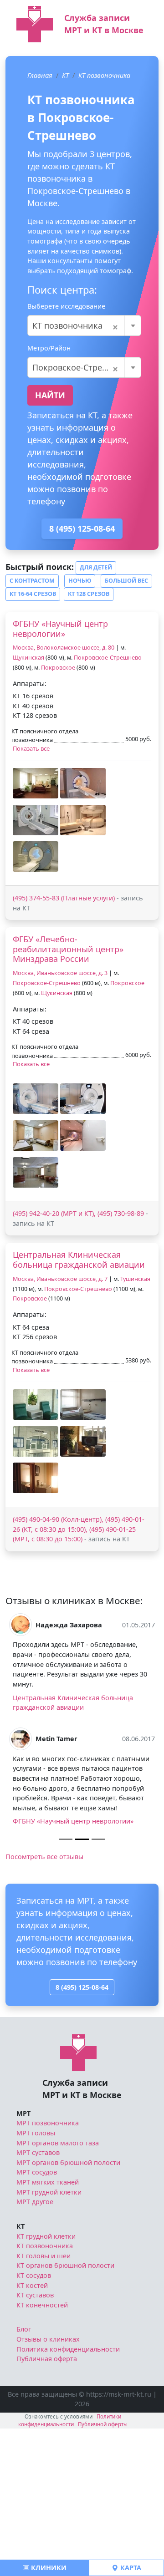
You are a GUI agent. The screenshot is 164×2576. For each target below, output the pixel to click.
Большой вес (126, 581)
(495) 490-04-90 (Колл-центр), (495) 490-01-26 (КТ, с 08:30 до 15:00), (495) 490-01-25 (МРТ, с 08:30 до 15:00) (79, 1529)
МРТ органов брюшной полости (68, 2162)
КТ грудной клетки (46, 2236)
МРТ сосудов (37, 2172)
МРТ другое (35, 2202)
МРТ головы (36, 2133)
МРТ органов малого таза (58, 2143)
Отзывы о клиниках (48, 2339)
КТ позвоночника (104, 75)
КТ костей (32, 2285)
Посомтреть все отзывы (44, 1857)
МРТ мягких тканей (48, 2182)
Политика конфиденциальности (68, 2349)
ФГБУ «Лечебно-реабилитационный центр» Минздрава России (68, 949)
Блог (24, 2329)
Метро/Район (49, 348)
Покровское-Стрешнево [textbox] (80, 367)
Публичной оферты (103, 2424)
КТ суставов (35, 2295)
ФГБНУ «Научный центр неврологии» (60, 629)
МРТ (23, 2113)
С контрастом (32, 581)
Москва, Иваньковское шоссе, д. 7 (60, 1279)
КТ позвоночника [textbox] (75, 325)
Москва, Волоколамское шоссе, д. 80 (64, 648)
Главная (40, 75)
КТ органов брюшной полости (65, 2265)
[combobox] (84, 325)
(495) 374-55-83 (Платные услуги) (64, 898)
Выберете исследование (66, 306)
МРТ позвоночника (48, 2123)
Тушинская (135, 1279)
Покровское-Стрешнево (108, 658)
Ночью (80, 581)
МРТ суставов (38, 2152)
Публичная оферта (47, 2359)
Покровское (58, 668)
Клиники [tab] (48, 2568)
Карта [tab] (130, 2568)
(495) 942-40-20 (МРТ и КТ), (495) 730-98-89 (78, 1213)
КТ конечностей (42, 2305)
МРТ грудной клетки (49, 2192)
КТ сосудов (34, 2275)
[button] (36, 783)
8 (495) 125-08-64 (82, 528)
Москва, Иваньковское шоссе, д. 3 (60, 973)
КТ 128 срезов (89, 594)
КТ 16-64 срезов (33, 594)
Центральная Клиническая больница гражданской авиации (79, 1260)
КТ (65, 75)
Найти (50, 395)
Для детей (96, 567)
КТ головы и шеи (44, 2256)
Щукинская (28, 658)
